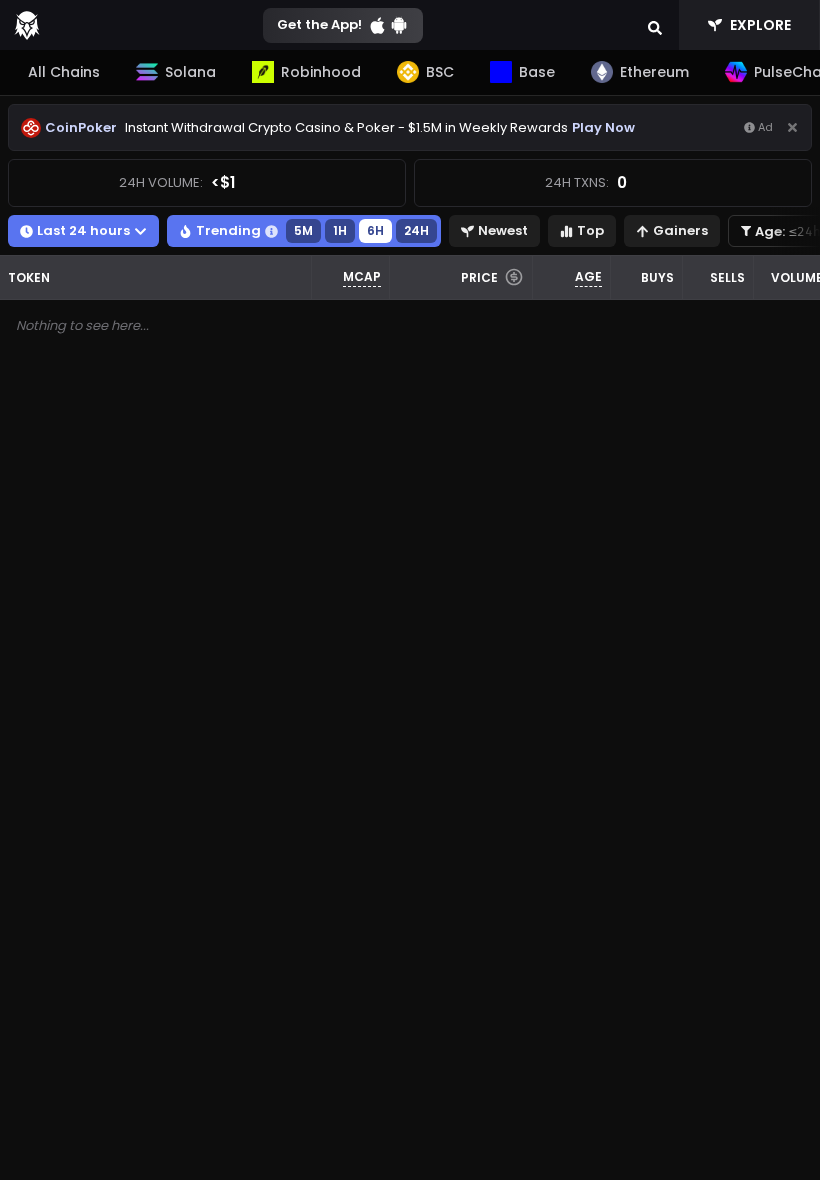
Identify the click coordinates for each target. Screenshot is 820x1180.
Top (590, 230)
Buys (657, 277)
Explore (760, 25)
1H (340, 230)
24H (416, 230)
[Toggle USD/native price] (514, 277)
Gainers (680, 230)
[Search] (655, 25)
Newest (503, 230)
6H (375, 230)
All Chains (64, 72)
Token (29, 277)
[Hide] (792, 127)
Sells (727, 277)
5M (303, 230)
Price (479, 277)
